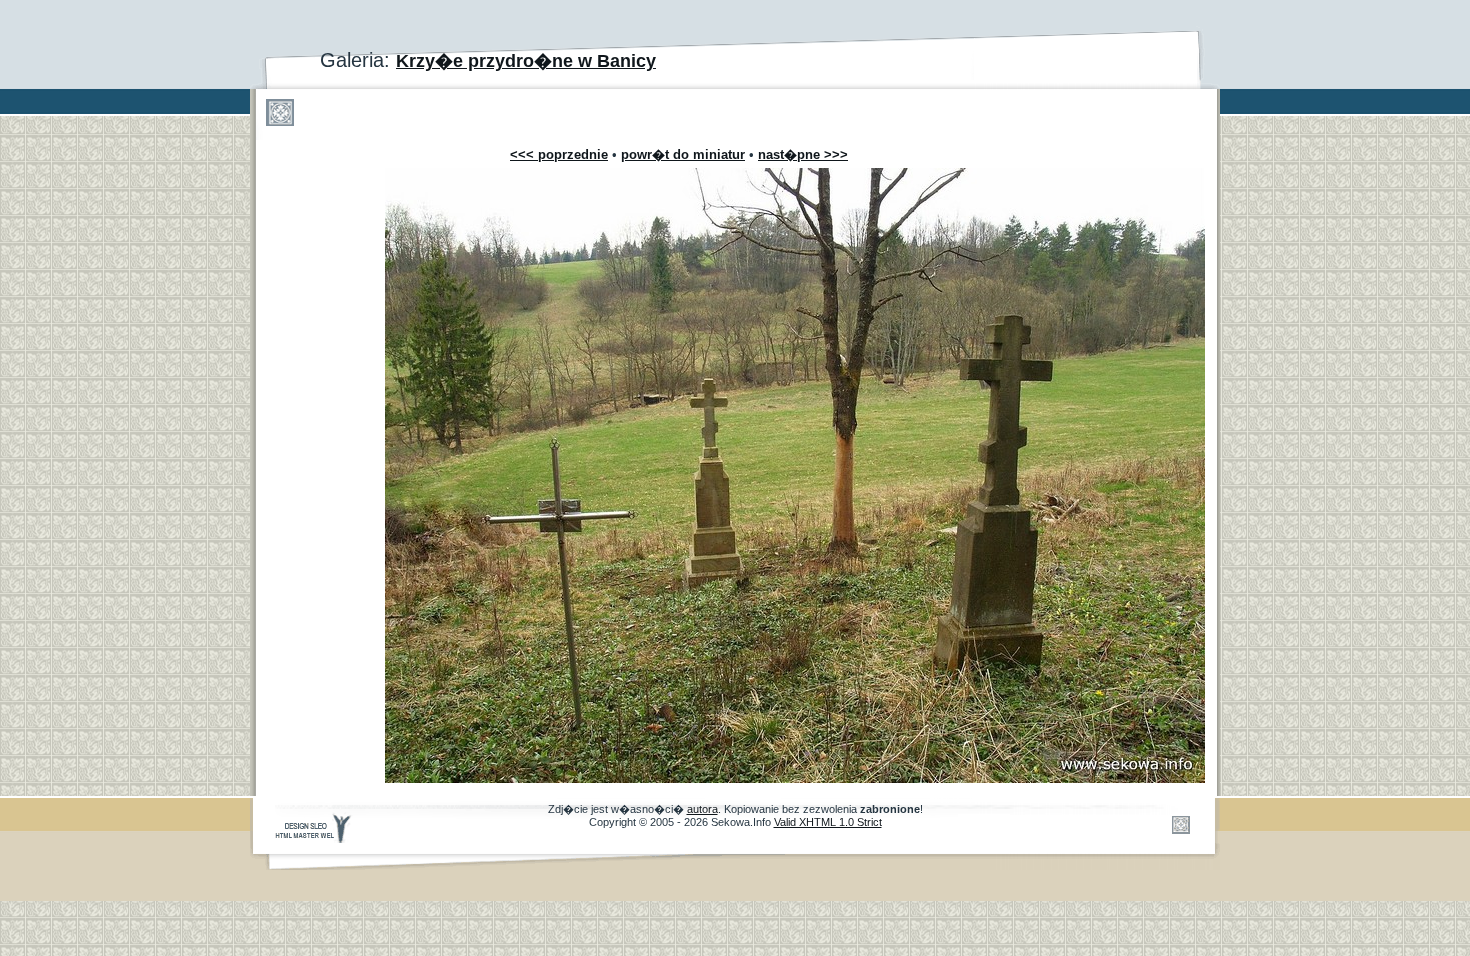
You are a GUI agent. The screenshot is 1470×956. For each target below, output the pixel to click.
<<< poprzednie (559, 154)
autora (702, 809)
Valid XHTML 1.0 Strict (828, 822)
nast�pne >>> (803, 154)
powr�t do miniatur (683, 154)
